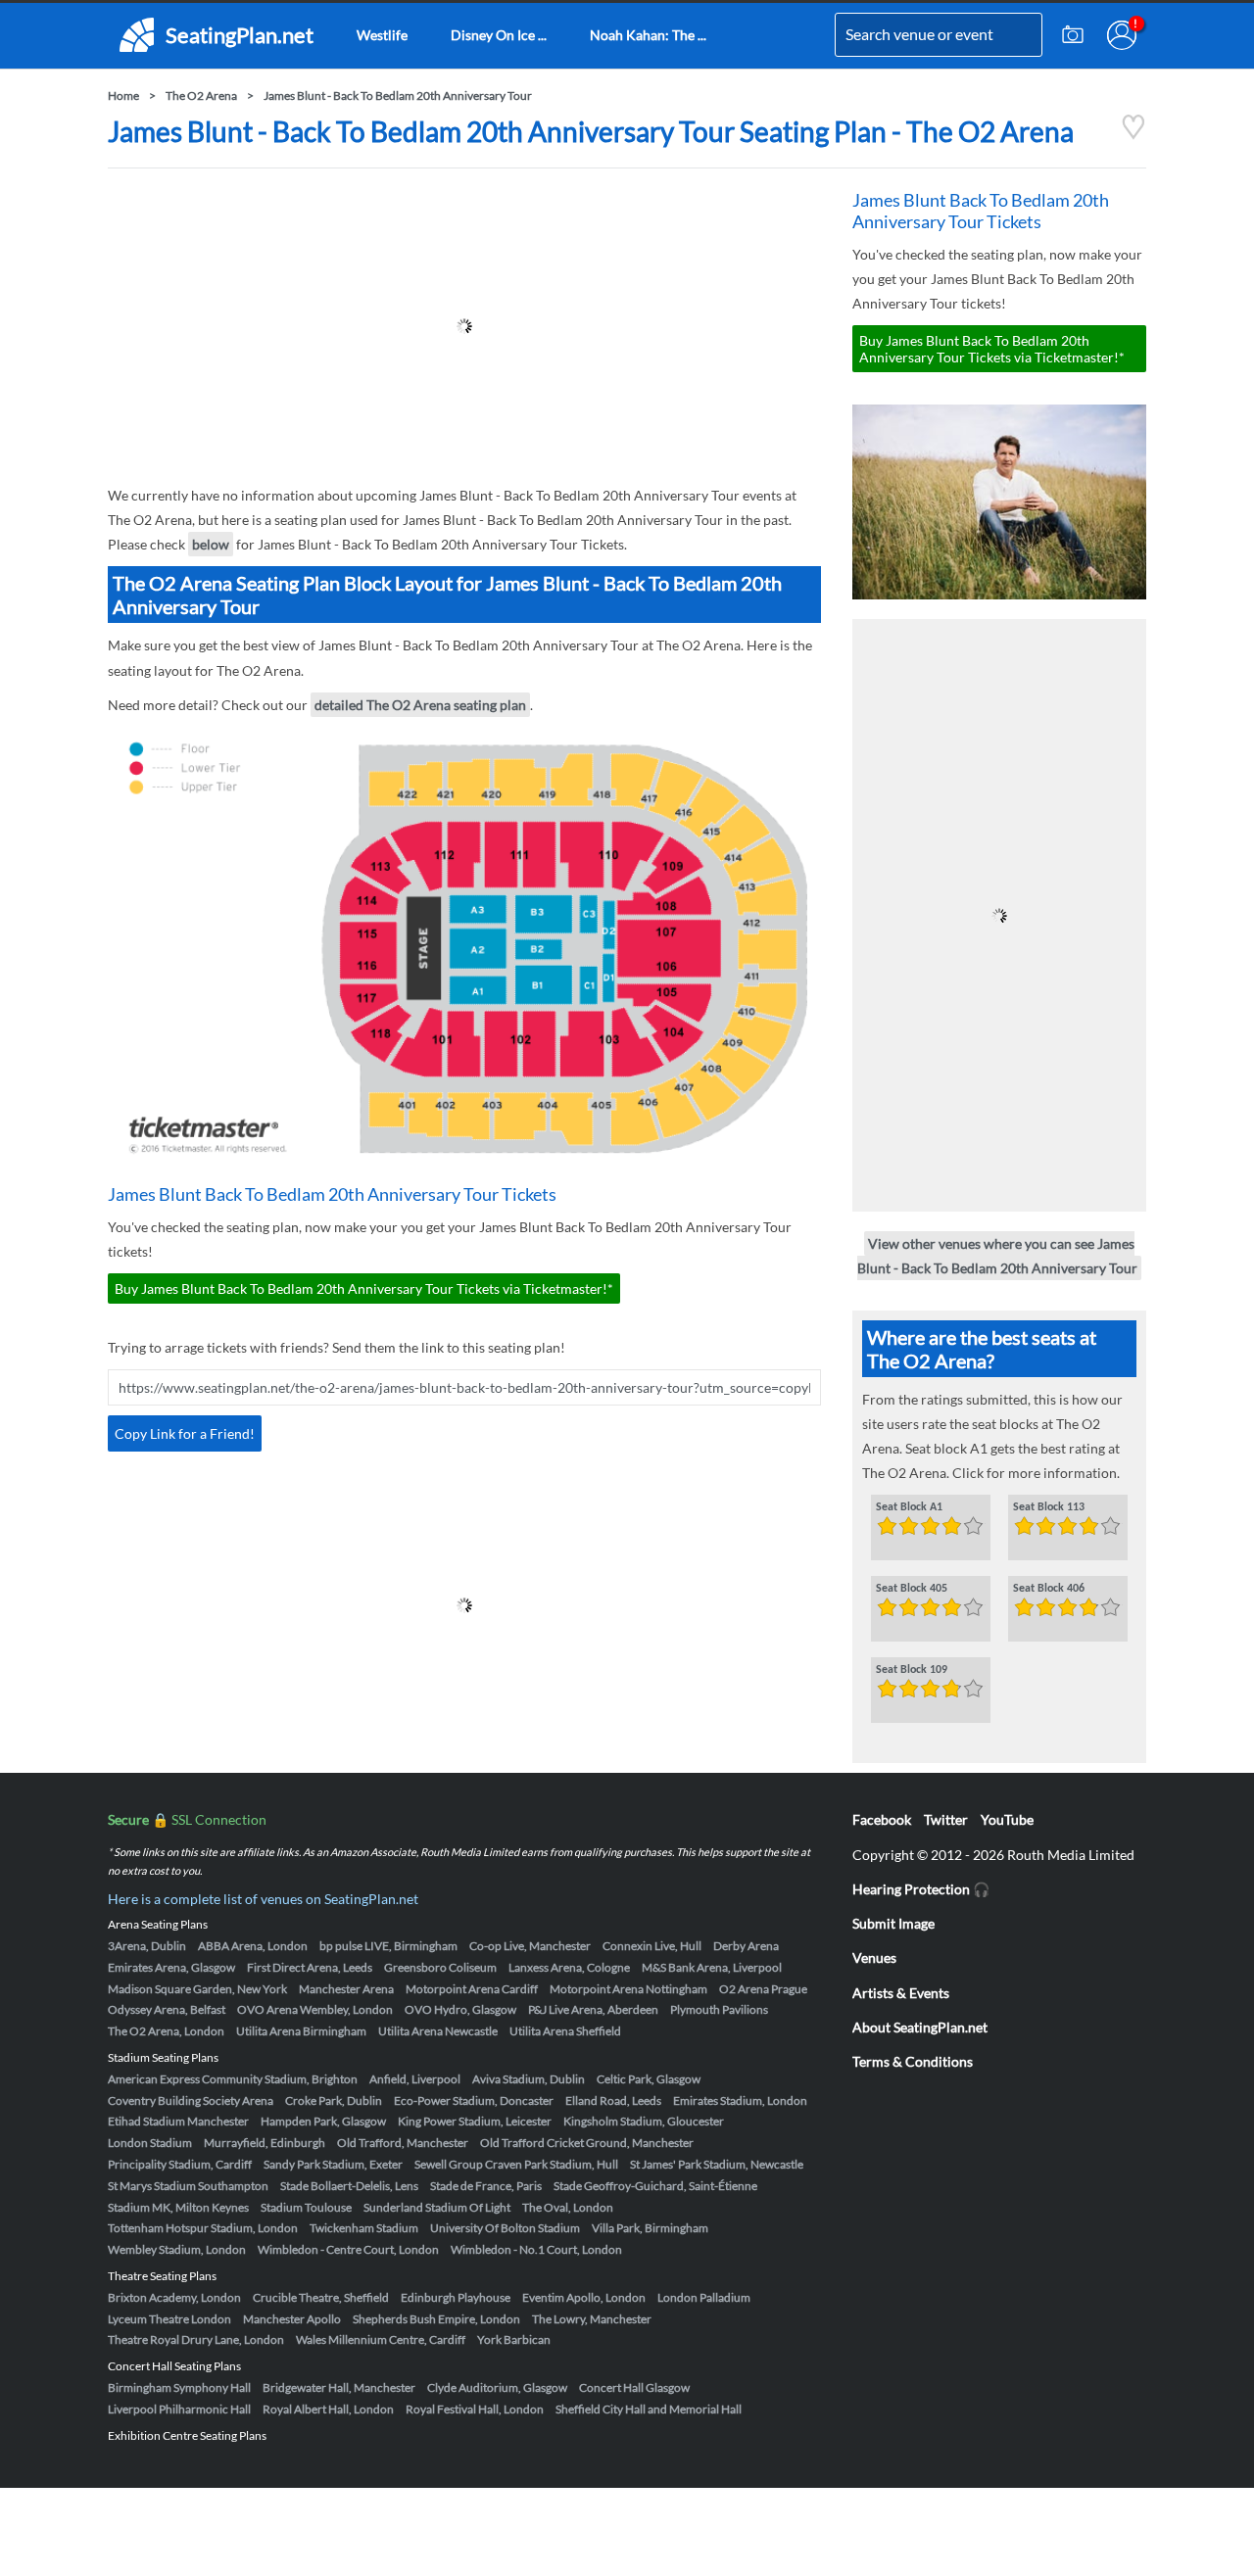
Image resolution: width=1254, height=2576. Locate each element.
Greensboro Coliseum (440, 1967)
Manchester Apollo (292, 2319)
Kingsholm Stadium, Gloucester (644, 2121)
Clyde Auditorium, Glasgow (497, 2387)
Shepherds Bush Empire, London (436, 2319)
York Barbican (514, 2339)
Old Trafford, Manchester (403, 2143)
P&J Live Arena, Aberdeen (593, 2009)
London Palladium (704, 2297)
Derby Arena (746, 1946)
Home (123, 95)
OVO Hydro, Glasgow (460, 2009)
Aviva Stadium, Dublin (529, 2079)
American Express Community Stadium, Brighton (233, 2079)
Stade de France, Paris (486, 2186)
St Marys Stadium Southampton (188, 2186)
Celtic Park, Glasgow (649, 2079)
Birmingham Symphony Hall (179, 2387)
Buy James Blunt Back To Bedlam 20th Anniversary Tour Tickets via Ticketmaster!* (364, 1288)
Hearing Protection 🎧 (921, 1889)
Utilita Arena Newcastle (438, 2031)
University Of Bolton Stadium (505, 2228)
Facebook (882, 1819)
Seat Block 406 (1049, 1589)
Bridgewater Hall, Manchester (339, 2387)
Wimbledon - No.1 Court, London (536, 2249)
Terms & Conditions (913, 2061)
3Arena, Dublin (147, 1946)
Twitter (946, 1819)
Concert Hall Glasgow (634, 2387)
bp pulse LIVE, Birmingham (388, 1946)
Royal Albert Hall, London (328, 2409)
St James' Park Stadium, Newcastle (717, 2164)
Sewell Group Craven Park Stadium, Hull (516, 2164)
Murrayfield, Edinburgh (265, 2143)
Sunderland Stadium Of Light (437, 2207)
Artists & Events (901, 1993)
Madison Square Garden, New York (197, 1989)
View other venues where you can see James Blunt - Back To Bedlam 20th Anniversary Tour (997, 1256)
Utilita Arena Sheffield (565, 2031)
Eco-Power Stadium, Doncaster (474, 2100)
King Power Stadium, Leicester (475, 2121)
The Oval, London (568, 2207)
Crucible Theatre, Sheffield (321, 2297)
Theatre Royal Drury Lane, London (196, 2339)
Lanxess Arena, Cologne (569, 1967)
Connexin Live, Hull (652, 1946)
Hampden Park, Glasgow (323, 2121)
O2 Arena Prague (763, 1989)
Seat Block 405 (912, 1589)
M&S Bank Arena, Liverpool (712, 1967)
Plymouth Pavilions (719, 2009)
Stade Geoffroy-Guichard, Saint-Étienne (655, 2186)
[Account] (1122, 35)
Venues (874, 1957)
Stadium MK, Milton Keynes (178, 2207)
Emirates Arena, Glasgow (171, 1967)
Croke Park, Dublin (334, 2100)
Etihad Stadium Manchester (178, 2121)
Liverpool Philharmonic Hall (179, 2409)
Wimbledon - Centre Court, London (348, 2249)
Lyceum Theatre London (169, 2319)
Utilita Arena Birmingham (301, 2031)
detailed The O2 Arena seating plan (420, 705)
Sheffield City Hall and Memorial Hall (649, 2409)
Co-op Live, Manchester (530, 1946)
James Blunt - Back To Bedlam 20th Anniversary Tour (398, 95)
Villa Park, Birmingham (650, 2228)
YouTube (1007, 1819)
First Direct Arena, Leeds (310, 1967)
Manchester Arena (346, 1989)
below (211, 544)
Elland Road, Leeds (613, 2100)
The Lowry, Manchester (592, 2319)
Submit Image (893, 1923)
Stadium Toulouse (306, 2207)
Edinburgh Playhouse (456, 2297)
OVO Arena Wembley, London (315, 2009)
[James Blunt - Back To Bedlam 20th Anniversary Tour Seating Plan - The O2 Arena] (1133, 135)
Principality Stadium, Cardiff (180, 2164)
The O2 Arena (201, 95)
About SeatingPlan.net (920, 2027)
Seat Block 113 (1049, 1507)
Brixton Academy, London (174, 2297)
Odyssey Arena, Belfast (167, 2009)
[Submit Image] (1073, 35)
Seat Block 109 (912, 1670)
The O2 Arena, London (166, 2031)
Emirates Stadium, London (740, 2100)
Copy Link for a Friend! (185, 1433)
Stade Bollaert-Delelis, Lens (349, 2186)
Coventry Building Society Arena (191, 2100)
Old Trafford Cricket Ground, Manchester (587, 2143)
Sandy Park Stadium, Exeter (333, 2164)
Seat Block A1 (909, 1507)
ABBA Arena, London (253, 1946)
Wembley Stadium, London (177, 2249)
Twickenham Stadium (364, 2228)
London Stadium (150, 2143)
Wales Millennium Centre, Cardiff (381, 2339)
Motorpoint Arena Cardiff (472, 1989)
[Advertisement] (464, 326)
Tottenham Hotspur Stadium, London (203, 2228)
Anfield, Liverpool (415, 2079)
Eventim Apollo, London (584, 2297)
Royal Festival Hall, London (475, 2409)
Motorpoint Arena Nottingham (628, 1989)
